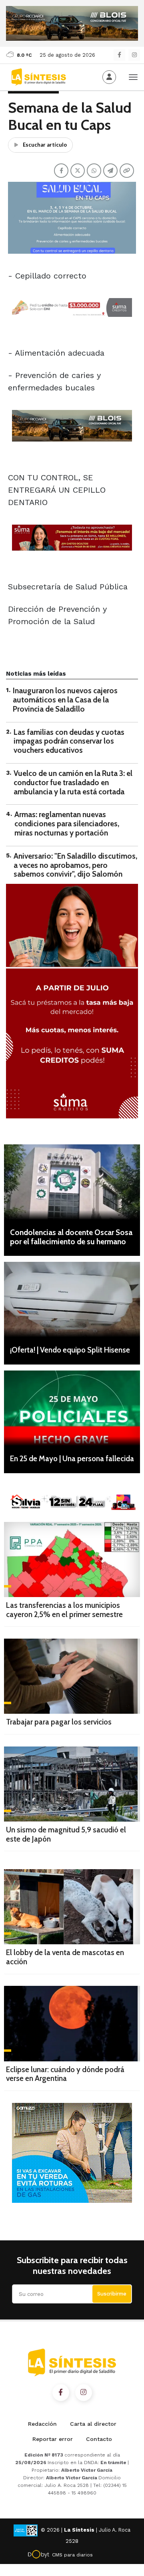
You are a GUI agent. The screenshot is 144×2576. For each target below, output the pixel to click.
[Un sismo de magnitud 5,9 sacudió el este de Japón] (72, 1784)
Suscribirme (112, 2294)
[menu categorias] (133, 76)
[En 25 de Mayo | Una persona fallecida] (72, 1408)
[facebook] (119, 55)
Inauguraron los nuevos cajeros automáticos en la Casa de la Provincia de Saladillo (65, 700)
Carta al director (93, 2424)
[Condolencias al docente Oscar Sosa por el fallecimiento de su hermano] (72, 1182)
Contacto (99, 2439)
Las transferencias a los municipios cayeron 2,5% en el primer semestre (64, 1610)
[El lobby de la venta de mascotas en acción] (72, 1907)
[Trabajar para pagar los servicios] (72, 1676)
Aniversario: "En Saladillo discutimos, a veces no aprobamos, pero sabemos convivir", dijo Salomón (75, 865)
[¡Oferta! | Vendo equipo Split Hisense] (72, 1299)
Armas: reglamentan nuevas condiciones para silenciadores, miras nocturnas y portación (67, 824)
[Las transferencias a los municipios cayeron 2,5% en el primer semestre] (72, 1560)
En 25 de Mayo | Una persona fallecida (72, 1459)
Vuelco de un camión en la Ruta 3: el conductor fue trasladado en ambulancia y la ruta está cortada (73, 783)
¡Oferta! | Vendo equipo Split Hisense (70, 1350)
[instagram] (134, 55)
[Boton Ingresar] (109, 77)
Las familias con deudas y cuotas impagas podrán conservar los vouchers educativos (69, 741)
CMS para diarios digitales (72, 2556)
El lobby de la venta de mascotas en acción (65, 1957)
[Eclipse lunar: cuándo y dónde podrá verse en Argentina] (72, 2023)
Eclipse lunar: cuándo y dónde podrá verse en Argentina (65, 2074)
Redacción (42, 2424)
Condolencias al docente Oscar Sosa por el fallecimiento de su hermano (71, 1237)
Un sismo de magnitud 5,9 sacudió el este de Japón (66, 1834)
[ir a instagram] (84, 2393)
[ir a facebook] (61, 2393)
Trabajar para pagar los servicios (59, 1722)
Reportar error (53, 2439)
